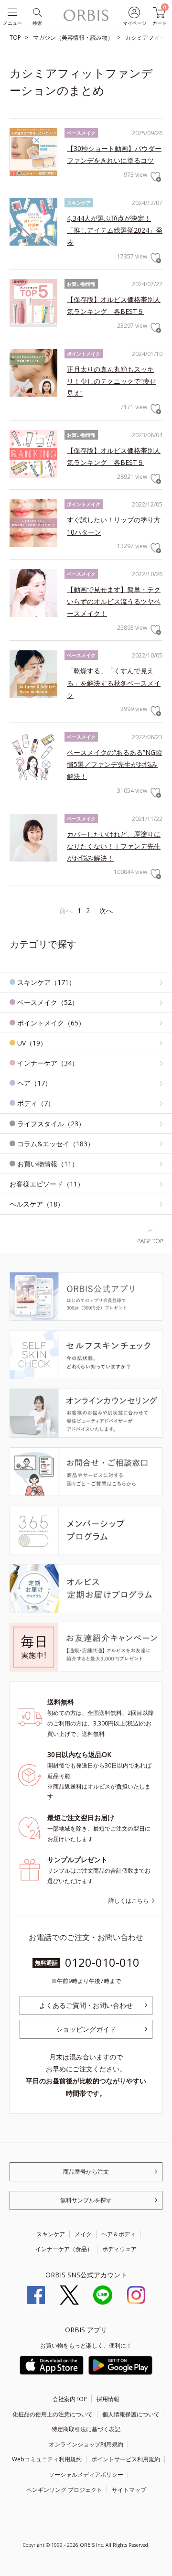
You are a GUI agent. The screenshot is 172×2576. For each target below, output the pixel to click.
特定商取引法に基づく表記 (86, 2429)
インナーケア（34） (48, 1063)
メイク (83, 2234)
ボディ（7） (36, 1103)
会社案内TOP (70, 2399)
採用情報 (108, 2399)
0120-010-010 (102, 1962)
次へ (106, 911)
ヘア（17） (34, 1083)
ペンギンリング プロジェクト (64, 2490)
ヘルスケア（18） (37, 1204)
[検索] (37, 12)
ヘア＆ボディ (118, 2234)
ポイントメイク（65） (51, 1023)
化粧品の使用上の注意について (53, 2414)
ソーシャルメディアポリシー (86, 2474)
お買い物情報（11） (48, 1164)
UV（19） (32, 1043)
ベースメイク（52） (48, 1002)
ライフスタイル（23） (51, 1124)
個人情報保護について (131, 2414)
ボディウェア (119, 2249)
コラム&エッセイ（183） (56, 1144)
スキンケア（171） (46, 982)
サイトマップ (129, 2490)
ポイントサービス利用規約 (126, 2459)
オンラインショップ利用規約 (86, 2444)
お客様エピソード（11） (47, 1184)
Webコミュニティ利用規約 (47, 2459)
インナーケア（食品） (64, 2249)
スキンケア (51, 2234)
